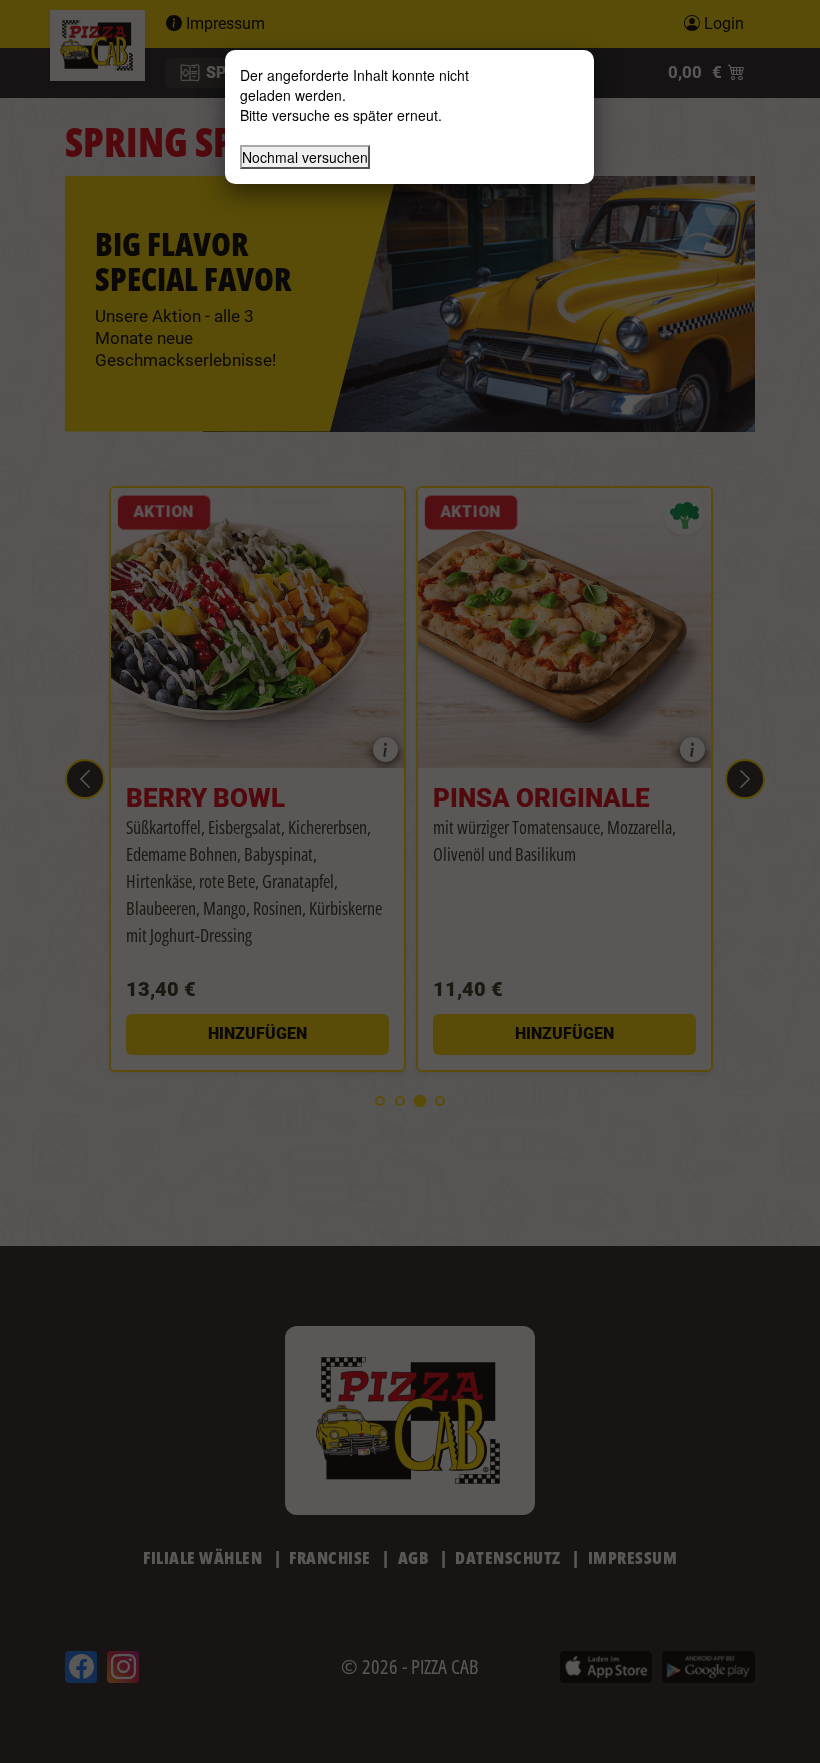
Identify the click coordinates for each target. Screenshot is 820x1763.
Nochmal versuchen (305, 157)
